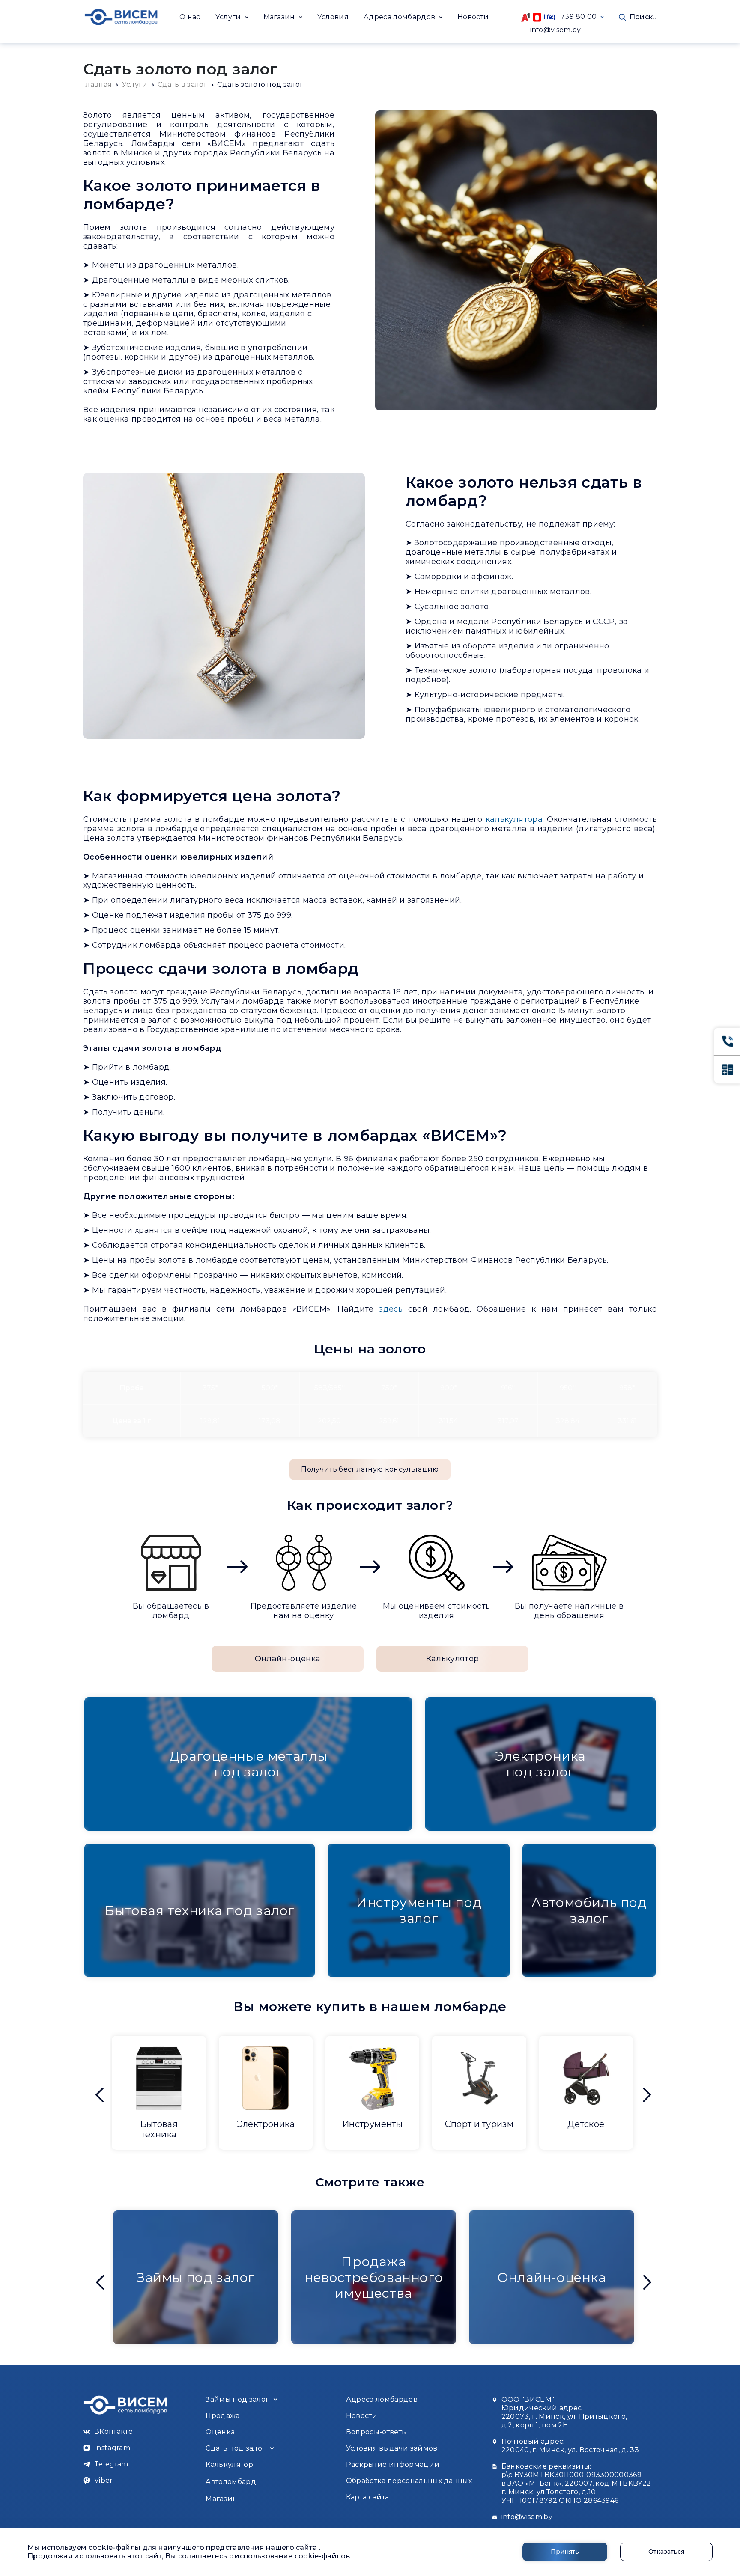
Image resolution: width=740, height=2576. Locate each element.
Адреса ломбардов (382, 2399)
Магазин (221, 2499)
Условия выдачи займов (392, 2448)
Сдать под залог (236, 2448)
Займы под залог (237, 2399)
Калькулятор (453, 1659)
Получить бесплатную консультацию (370, 1469)
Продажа (222, 2416)
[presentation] (100, 2095)
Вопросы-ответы (377, 2432)
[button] (232, 17)
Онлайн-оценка (288, 1659)
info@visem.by (556, 30)
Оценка (220, 2432)
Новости (473, 17)
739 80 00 (576, 16)
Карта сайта (368, 2497)
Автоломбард (231, 2482)
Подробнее (159, 2139)
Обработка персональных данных (409, 2481)
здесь (391, 1309)
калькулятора (514, 819)
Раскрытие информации (393, 2464)
